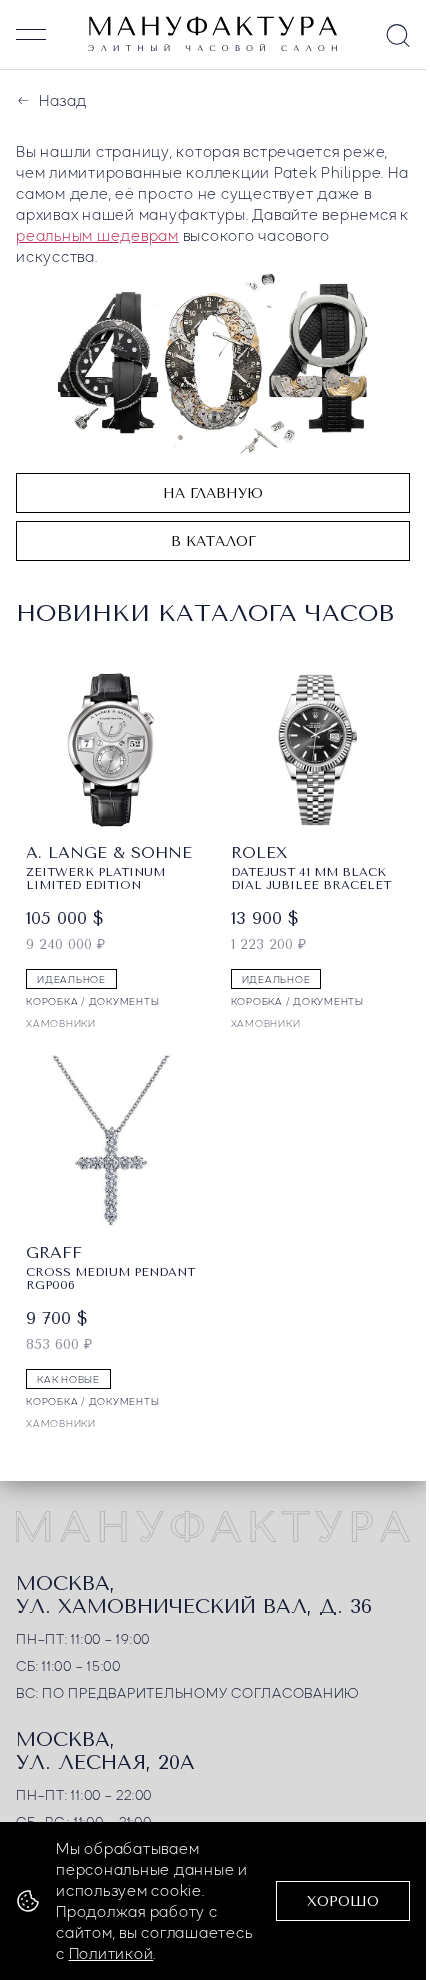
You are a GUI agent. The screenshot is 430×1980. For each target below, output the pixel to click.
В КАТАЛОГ (213, 541)
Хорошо (343, 1901)
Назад (62, 100)
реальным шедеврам (97, 235)
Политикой (111, 1953)
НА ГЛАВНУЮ (213, 493)
